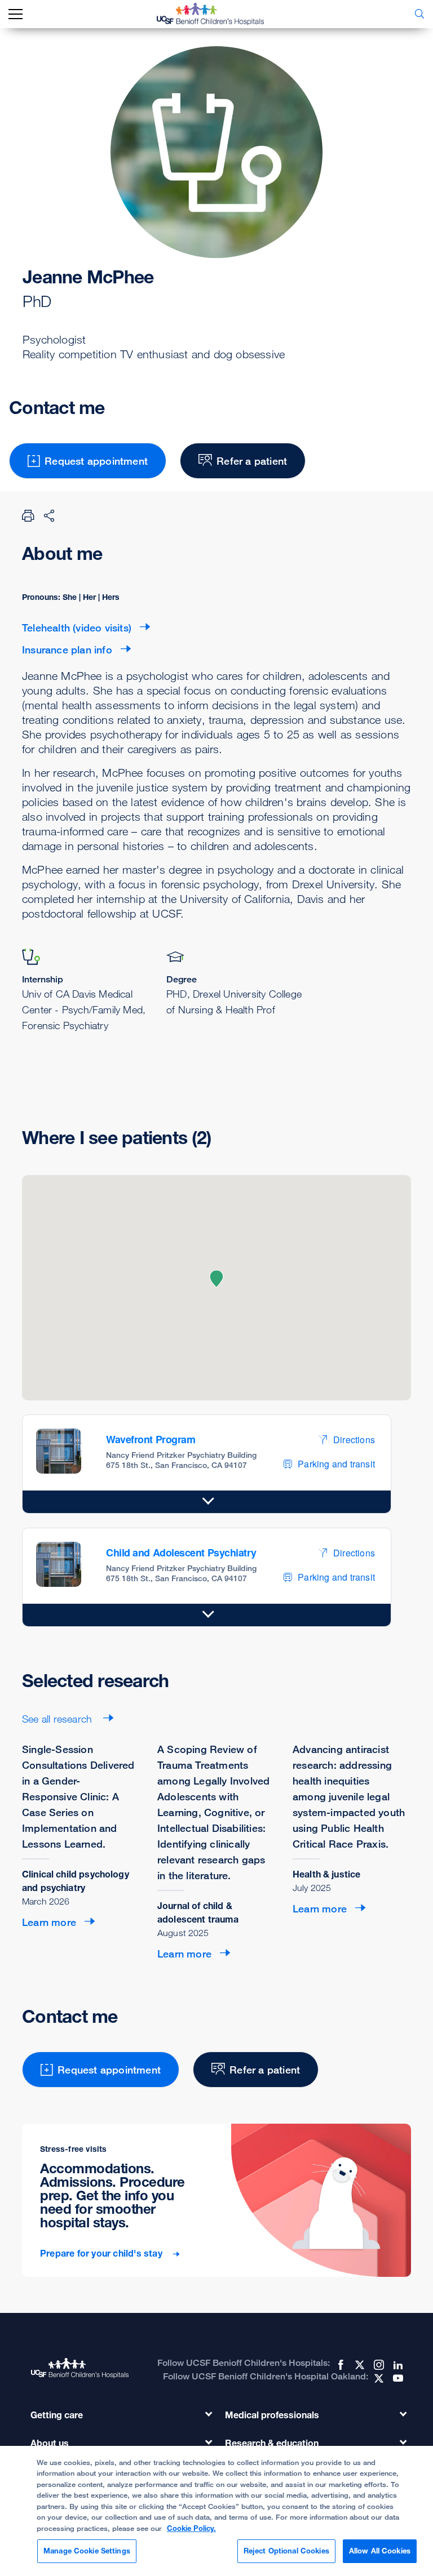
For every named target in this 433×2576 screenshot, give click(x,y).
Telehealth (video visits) (77, 628)
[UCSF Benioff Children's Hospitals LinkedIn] (397, 2365)
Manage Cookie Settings (87, 2551)
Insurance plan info (67, 649)
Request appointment (96, 461)
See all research (58, 1719)
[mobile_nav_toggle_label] (16, 14)
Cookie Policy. (191, 2528)
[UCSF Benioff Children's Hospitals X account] (359, 2365)
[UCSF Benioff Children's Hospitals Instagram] (378, 2365)
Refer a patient (252, 461)
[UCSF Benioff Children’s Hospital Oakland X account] (378, 2378)
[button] (216, 1279)
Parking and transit (336, 1464)
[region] (216, 2511)
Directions (354, 1440)
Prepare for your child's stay (102, 2254)
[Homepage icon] (219, 14)
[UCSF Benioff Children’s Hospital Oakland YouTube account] (397, 2378)
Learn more (49, 1922)
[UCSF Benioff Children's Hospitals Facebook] (339, 2365)
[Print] (28, 515)
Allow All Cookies (380, 2551)
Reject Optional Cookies (286, 2551)
